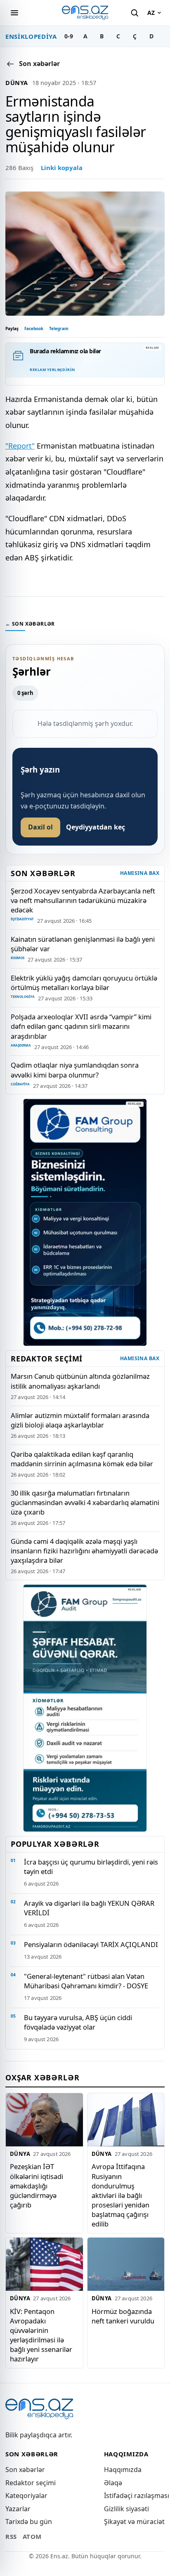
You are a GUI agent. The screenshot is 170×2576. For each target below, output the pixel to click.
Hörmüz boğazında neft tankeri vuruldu (123, 2316)
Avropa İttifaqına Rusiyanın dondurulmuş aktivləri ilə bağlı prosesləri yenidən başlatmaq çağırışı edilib (120, 2196)
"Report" (20, 446)
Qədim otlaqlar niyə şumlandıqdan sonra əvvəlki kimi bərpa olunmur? (75, 1070)
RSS (11, 2536)
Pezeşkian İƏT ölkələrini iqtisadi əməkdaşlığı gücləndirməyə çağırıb (37, 2186)
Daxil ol (40, 827)
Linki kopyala (62, 168)
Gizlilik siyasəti (126, 2509)
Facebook (34, 328)
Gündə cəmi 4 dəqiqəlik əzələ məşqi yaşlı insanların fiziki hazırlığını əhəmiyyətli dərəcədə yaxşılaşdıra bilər (84, 1551)
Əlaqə (113, 2483)
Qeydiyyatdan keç (96, 827)
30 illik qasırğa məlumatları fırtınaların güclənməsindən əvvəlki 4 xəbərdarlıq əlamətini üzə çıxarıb (85, 1502)
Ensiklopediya (31, 36)
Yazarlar (18, 2509)
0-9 (69, 36)
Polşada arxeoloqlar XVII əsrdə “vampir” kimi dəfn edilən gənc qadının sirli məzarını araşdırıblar (81, 1026)
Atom (32, 2536)
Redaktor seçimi (31, 2483)
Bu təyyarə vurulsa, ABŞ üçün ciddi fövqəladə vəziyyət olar (78, 2022)
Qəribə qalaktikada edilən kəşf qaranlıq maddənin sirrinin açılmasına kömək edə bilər (82, 1459)
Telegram (59, 328)
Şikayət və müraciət (134, 2522)
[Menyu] (14, 13)
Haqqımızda (123, 2470)
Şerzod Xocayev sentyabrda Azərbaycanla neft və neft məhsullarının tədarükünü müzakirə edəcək (83, 900)
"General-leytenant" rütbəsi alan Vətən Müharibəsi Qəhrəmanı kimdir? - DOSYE (86, 1981)
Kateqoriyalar (26, 2496)
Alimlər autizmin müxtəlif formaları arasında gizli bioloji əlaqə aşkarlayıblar (80, 1420)
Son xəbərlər (25, 2470)
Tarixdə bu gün (29, 2522)
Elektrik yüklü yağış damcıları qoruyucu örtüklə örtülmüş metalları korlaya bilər (84, 983)
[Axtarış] (135, 13)
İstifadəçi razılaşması (137, 2496)
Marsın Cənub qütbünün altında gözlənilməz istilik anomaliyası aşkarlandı (80, 1381)
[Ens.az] (85, 13)
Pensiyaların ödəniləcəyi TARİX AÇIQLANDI (91, 1944)
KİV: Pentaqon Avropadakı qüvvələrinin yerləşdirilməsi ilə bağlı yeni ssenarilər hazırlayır (41, 2335)
